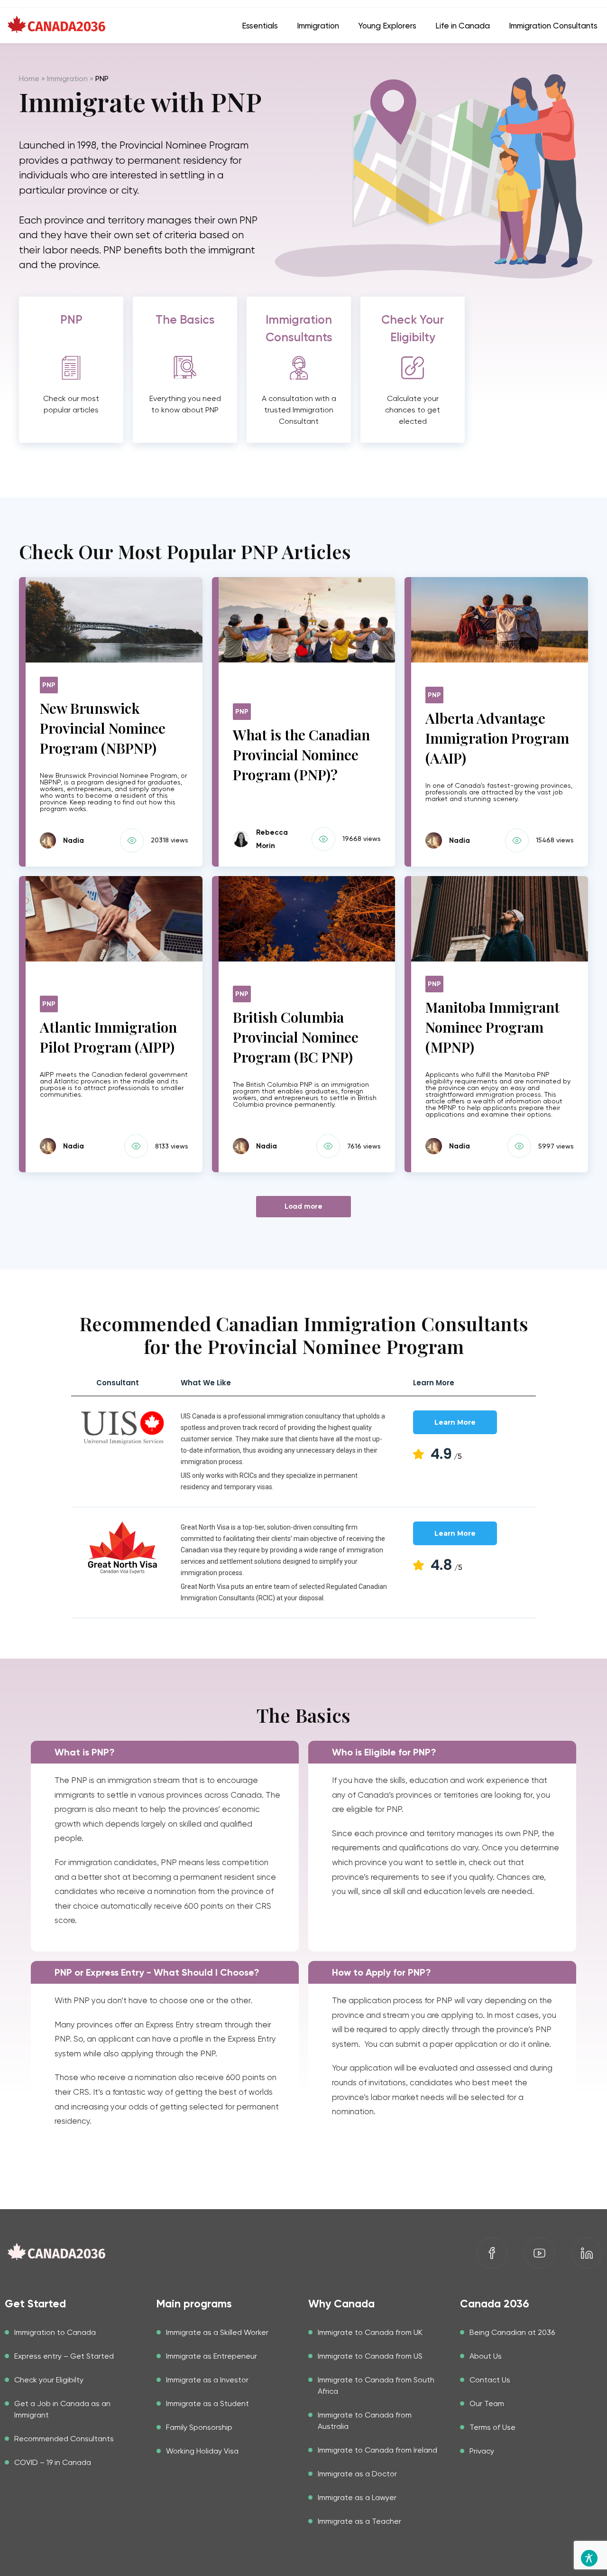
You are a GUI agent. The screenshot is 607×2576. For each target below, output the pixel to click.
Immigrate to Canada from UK (370, 2332)
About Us (486, 2356)
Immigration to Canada (55, 2332)
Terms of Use (492, 2427)
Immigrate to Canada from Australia (365, 2421)
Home (29, 79)
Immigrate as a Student (207, 2403)
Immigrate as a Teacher (359, 2521)
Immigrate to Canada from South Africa (376, 2385)
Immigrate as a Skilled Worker (217, 2332)
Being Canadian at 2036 (512, 2332)
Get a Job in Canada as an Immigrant (62, 2409)
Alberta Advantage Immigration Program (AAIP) (497, 738)
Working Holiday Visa (202, 2451)
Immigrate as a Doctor (357, 2474)
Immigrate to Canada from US (370, 2356)
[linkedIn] (587, 2253)
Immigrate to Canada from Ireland (377, 2450)
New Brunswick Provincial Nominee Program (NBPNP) (103, 728)
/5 (446, 1456)
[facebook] (492, 2253)
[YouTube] (539, 2253)
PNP (49, 685)
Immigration (67, 79)
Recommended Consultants (64, 2439)
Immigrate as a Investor (207, 2380)
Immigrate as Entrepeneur (212, 2356)
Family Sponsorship (199, 2427)
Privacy (482, 2451)
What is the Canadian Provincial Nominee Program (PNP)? (301, 755)
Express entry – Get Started (64, 2356)
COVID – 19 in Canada (53, 2462)
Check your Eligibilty (49, 2380)
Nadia (74, 840)
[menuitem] (260, 26)
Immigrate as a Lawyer (357, 2497)
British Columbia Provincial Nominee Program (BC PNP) (296, 1037)
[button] (71, 329)
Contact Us (490, 2380)
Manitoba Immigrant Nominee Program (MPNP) (492, 1027)
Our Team (487, 2403)
